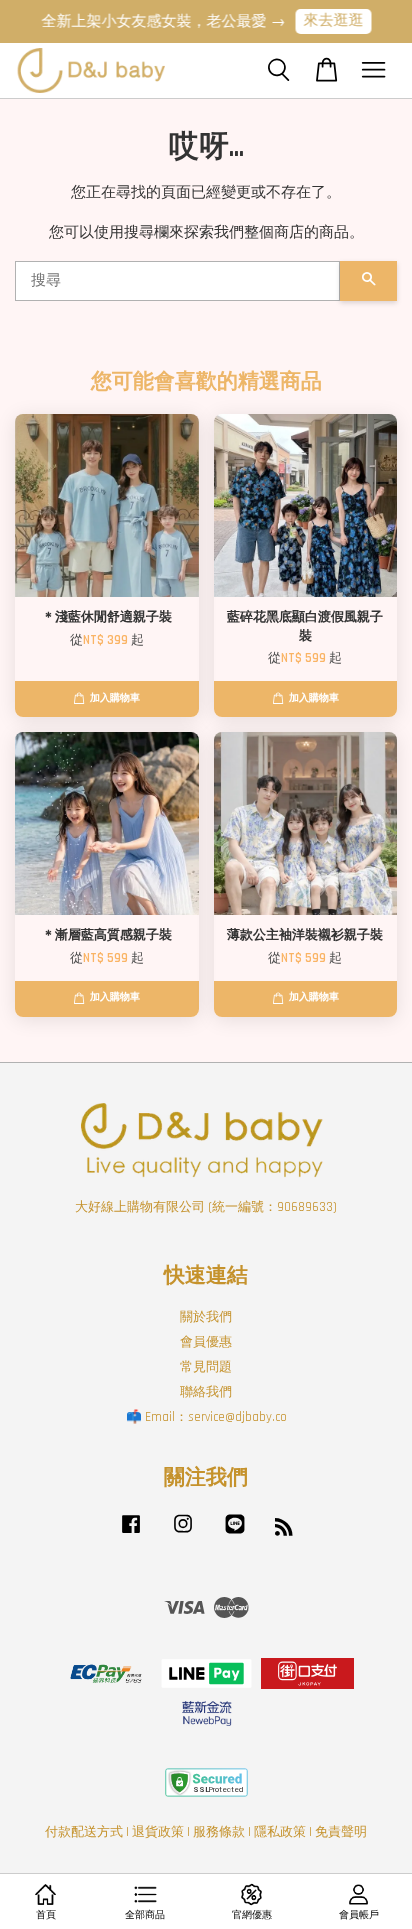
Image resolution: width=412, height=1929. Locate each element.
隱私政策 (280, 1832)
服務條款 (219, 1832)
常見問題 (206, 1367)
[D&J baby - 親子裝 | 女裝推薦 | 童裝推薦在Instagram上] (183, 1534)
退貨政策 (158, 1832)
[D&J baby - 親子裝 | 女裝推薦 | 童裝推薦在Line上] (235, 1534)
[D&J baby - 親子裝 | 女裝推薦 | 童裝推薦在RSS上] (284, 1531)
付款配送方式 (84, 1832)
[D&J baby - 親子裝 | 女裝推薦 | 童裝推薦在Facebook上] (131, 1534)
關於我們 (206, 1317)
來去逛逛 (326, 20)
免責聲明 (341, 1832)
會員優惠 (206, 1342)
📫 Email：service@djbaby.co (206, 1417)
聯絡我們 (206, 1392)
